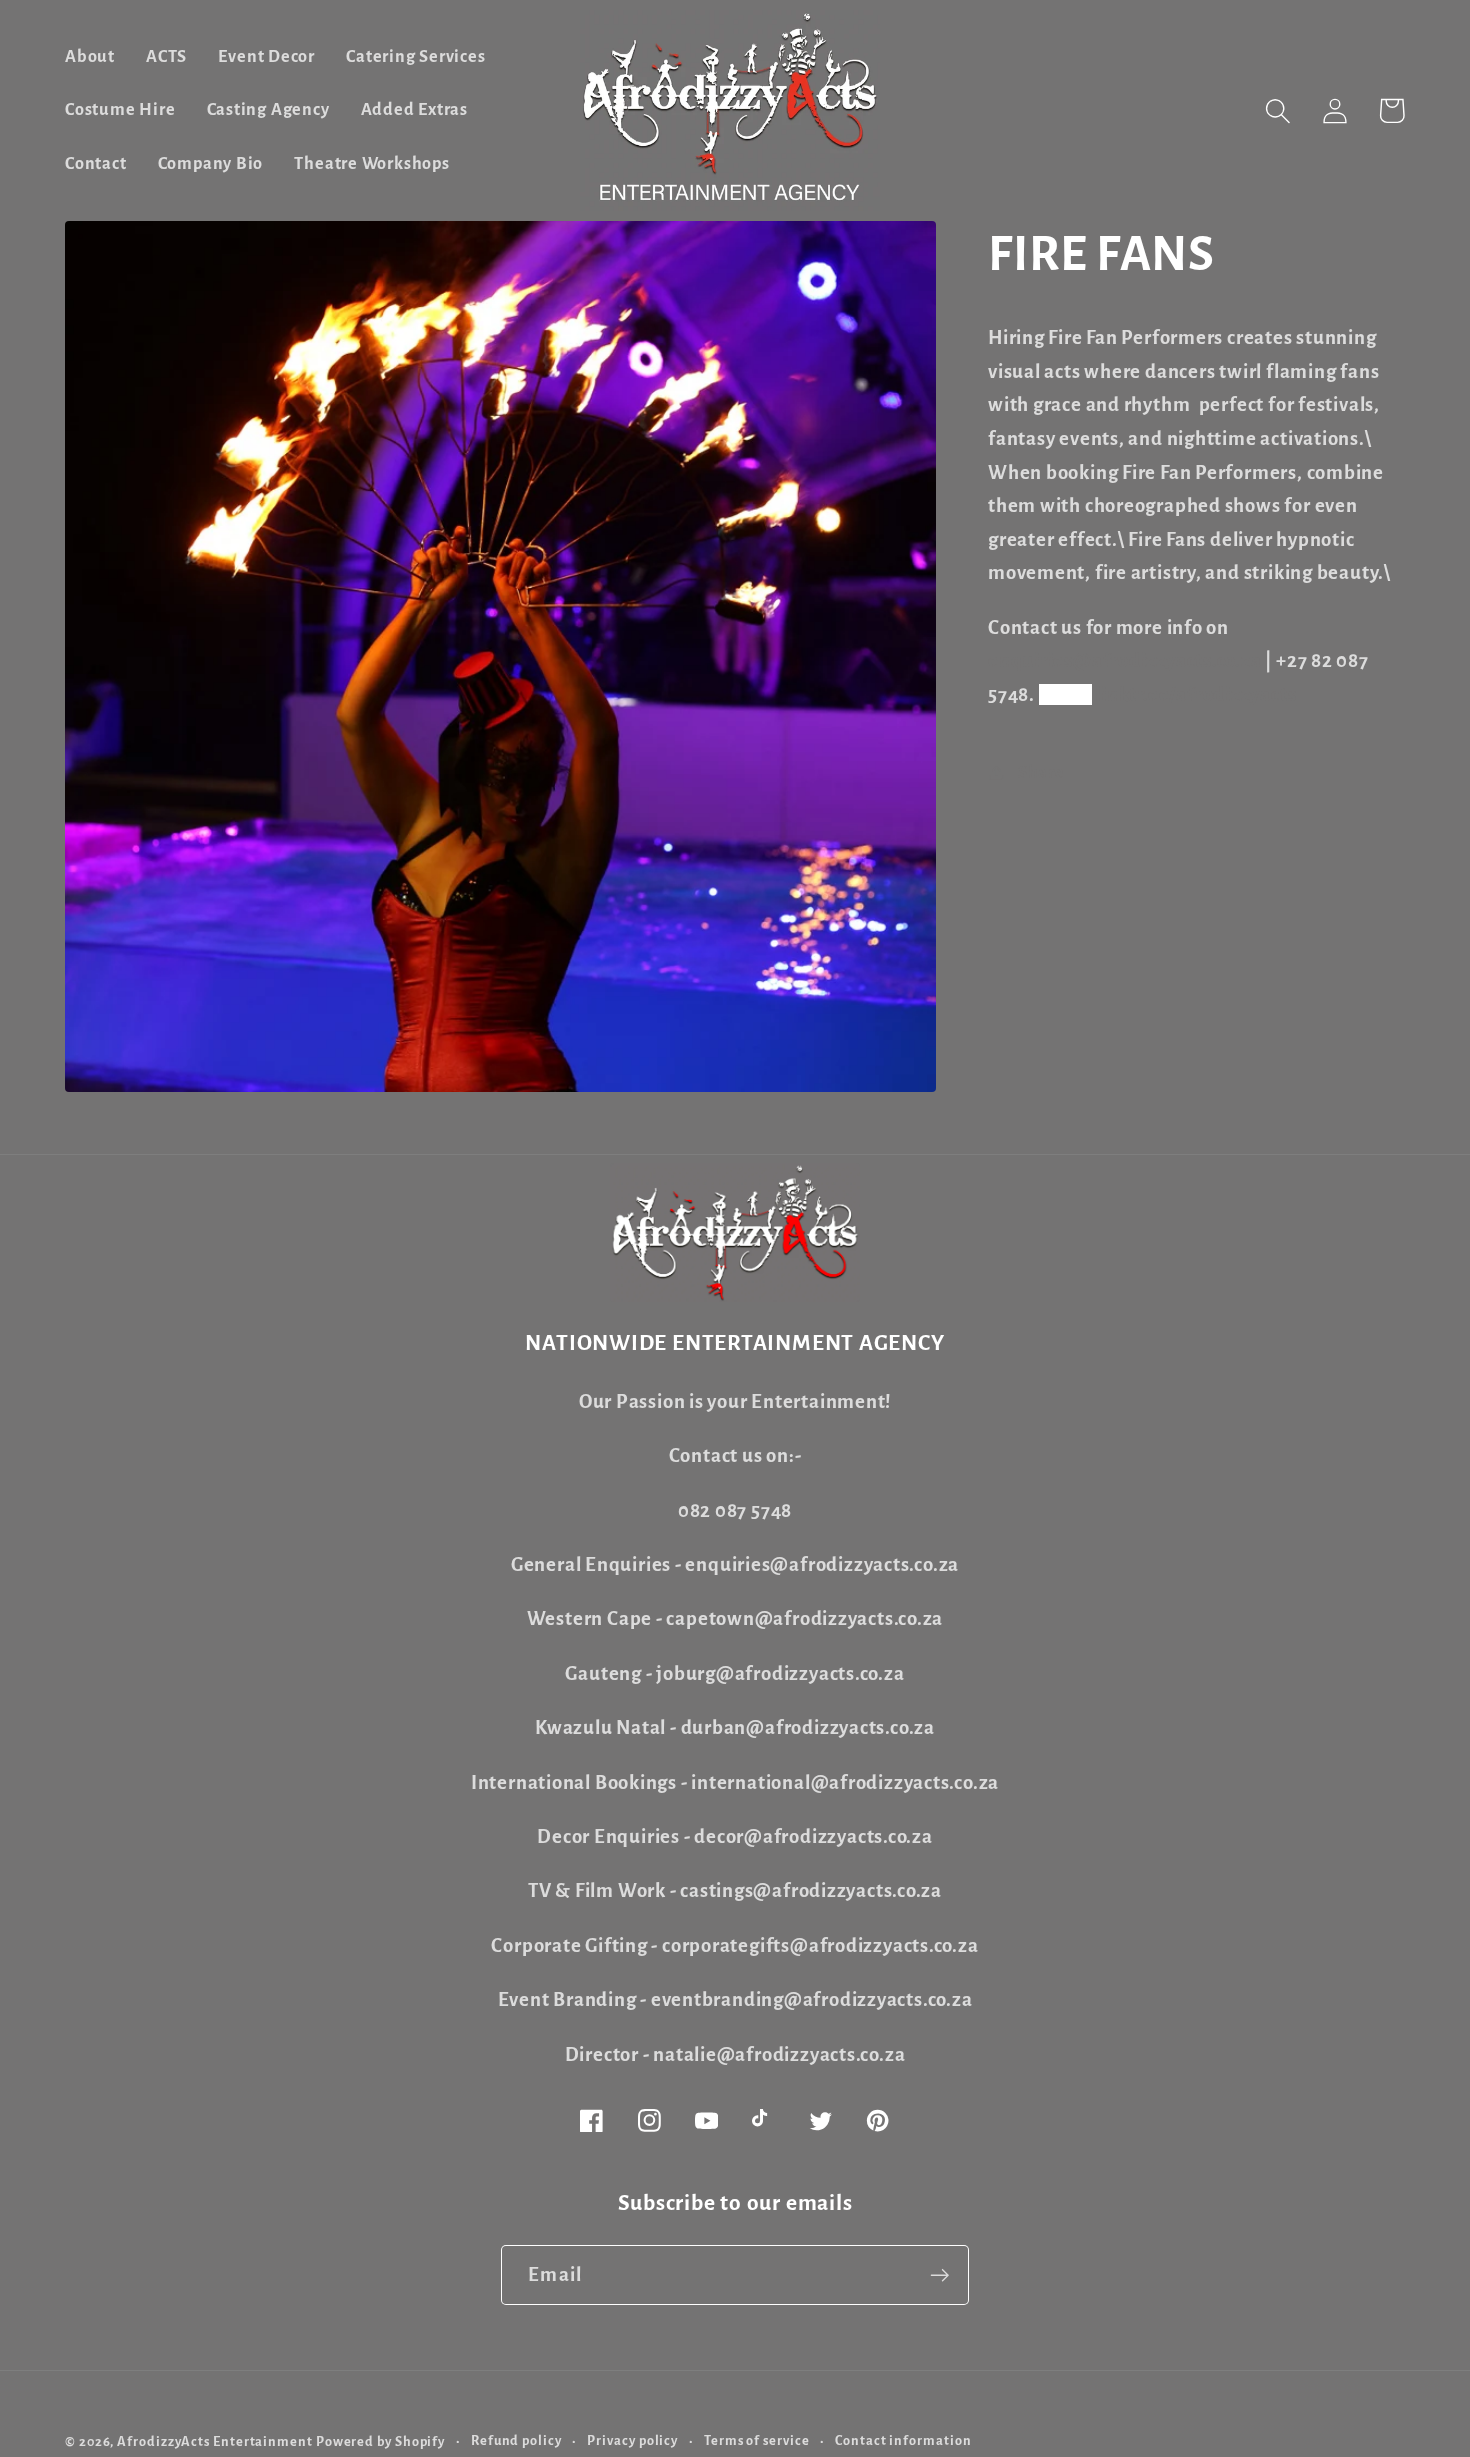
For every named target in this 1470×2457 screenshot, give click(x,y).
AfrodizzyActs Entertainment (215, 2442)
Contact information (903, 2441)
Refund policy (516, 2441)
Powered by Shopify (380, 2442)
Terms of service (757, 2441)
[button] (1277, 110)
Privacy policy (632, 2441)
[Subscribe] (939, 2275)
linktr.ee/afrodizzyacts (1195, 694)
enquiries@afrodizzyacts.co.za (1125, 660)
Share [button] (1041, 772)
